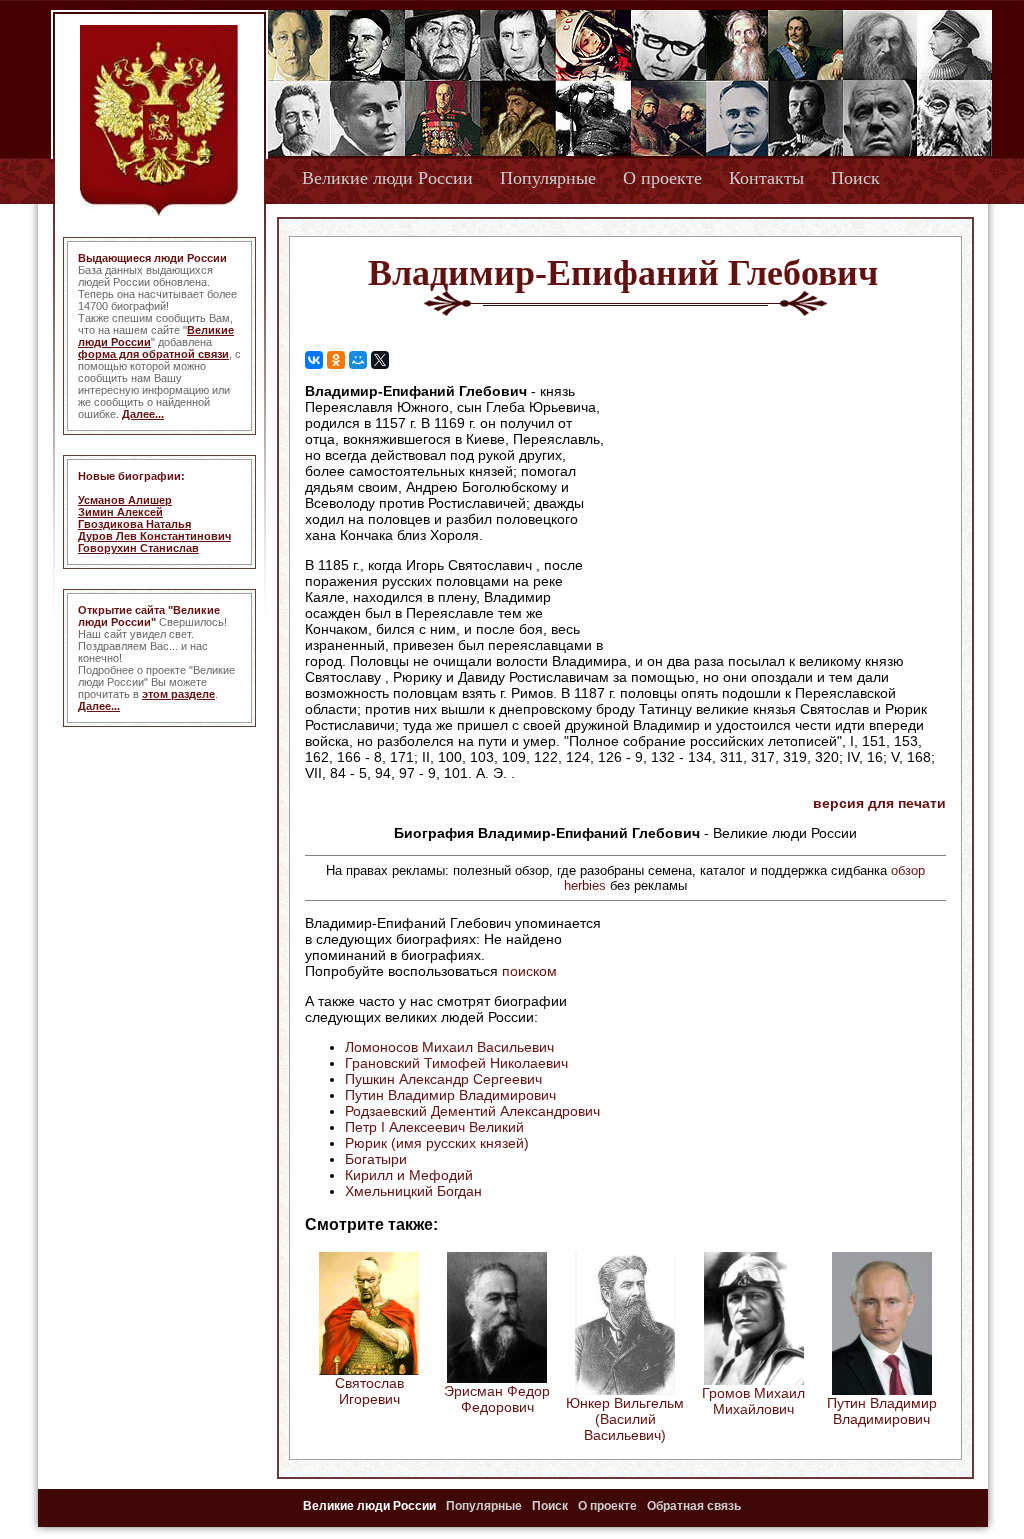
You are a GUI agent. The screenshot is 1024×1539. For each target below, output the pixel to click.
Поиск (855, 178)
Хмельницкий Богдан (413, 1191)
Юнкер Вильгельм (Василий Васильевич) (625, 1419)
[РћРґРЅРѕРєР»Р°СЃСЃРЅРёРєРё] (336, 360)
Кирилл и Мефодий (409, 1175)
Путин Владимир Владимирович (450, 1095)
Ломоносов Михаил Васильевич (449, 1047)
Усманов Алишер (125, 500)
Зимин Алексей (120, 512)
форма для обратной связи (153, 354)
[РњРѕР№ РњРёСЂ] (358, 360)
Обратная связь (694, 1506)
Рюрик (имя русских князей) (437, 1143)
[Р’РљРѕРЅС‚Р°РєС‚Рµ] (314, 360)
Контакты (766, 178)
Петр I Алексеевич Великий (434, 1127)
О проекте (662, 178)
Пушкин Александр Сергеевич (443, 1079)
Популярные (548, 178)
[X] (380, 360)
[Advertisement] (776, 511)
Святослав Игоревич (369, 1391)
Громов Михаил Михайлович (753, 1401)
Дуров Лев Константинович (154, 536)
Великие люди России (387, 178)
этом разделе (178, 694)
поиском (529, 971)
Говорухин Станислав (138, 548)
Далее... (143, 414)
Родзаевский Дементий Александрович (472, 1111)
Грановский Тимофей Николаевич (456, 1063)
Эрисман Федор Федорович (497, 1399)
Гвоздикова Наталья (134, 524)
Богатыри (376, 1159)
